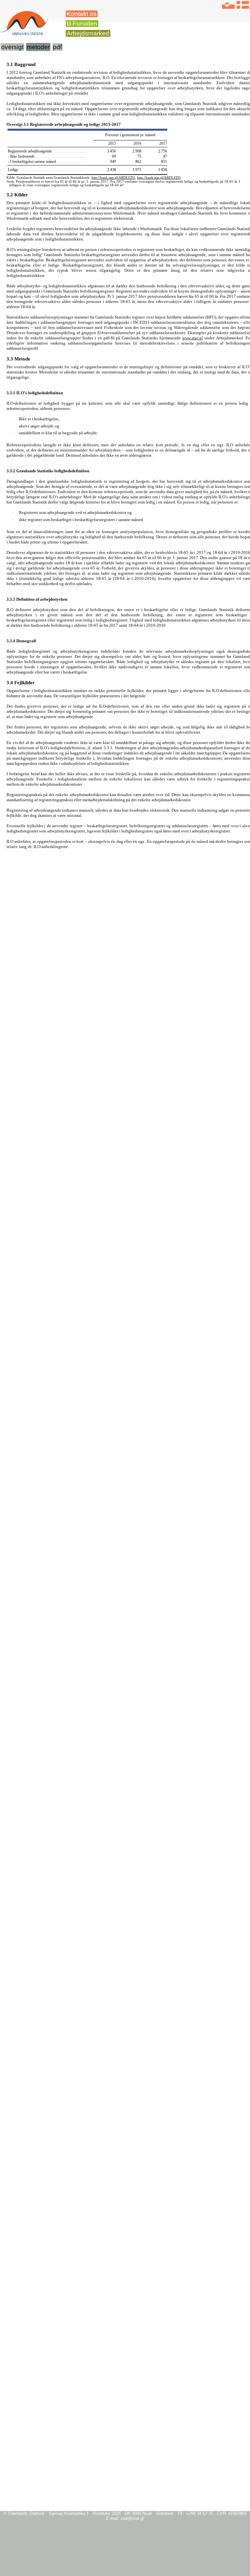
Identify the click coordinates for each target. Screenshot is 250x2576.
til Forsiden (82, 24)
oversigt (12, 47)
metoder (38, 47)
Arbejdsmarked (88, 33)
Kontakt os (82, 14)
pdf (57, 47)
